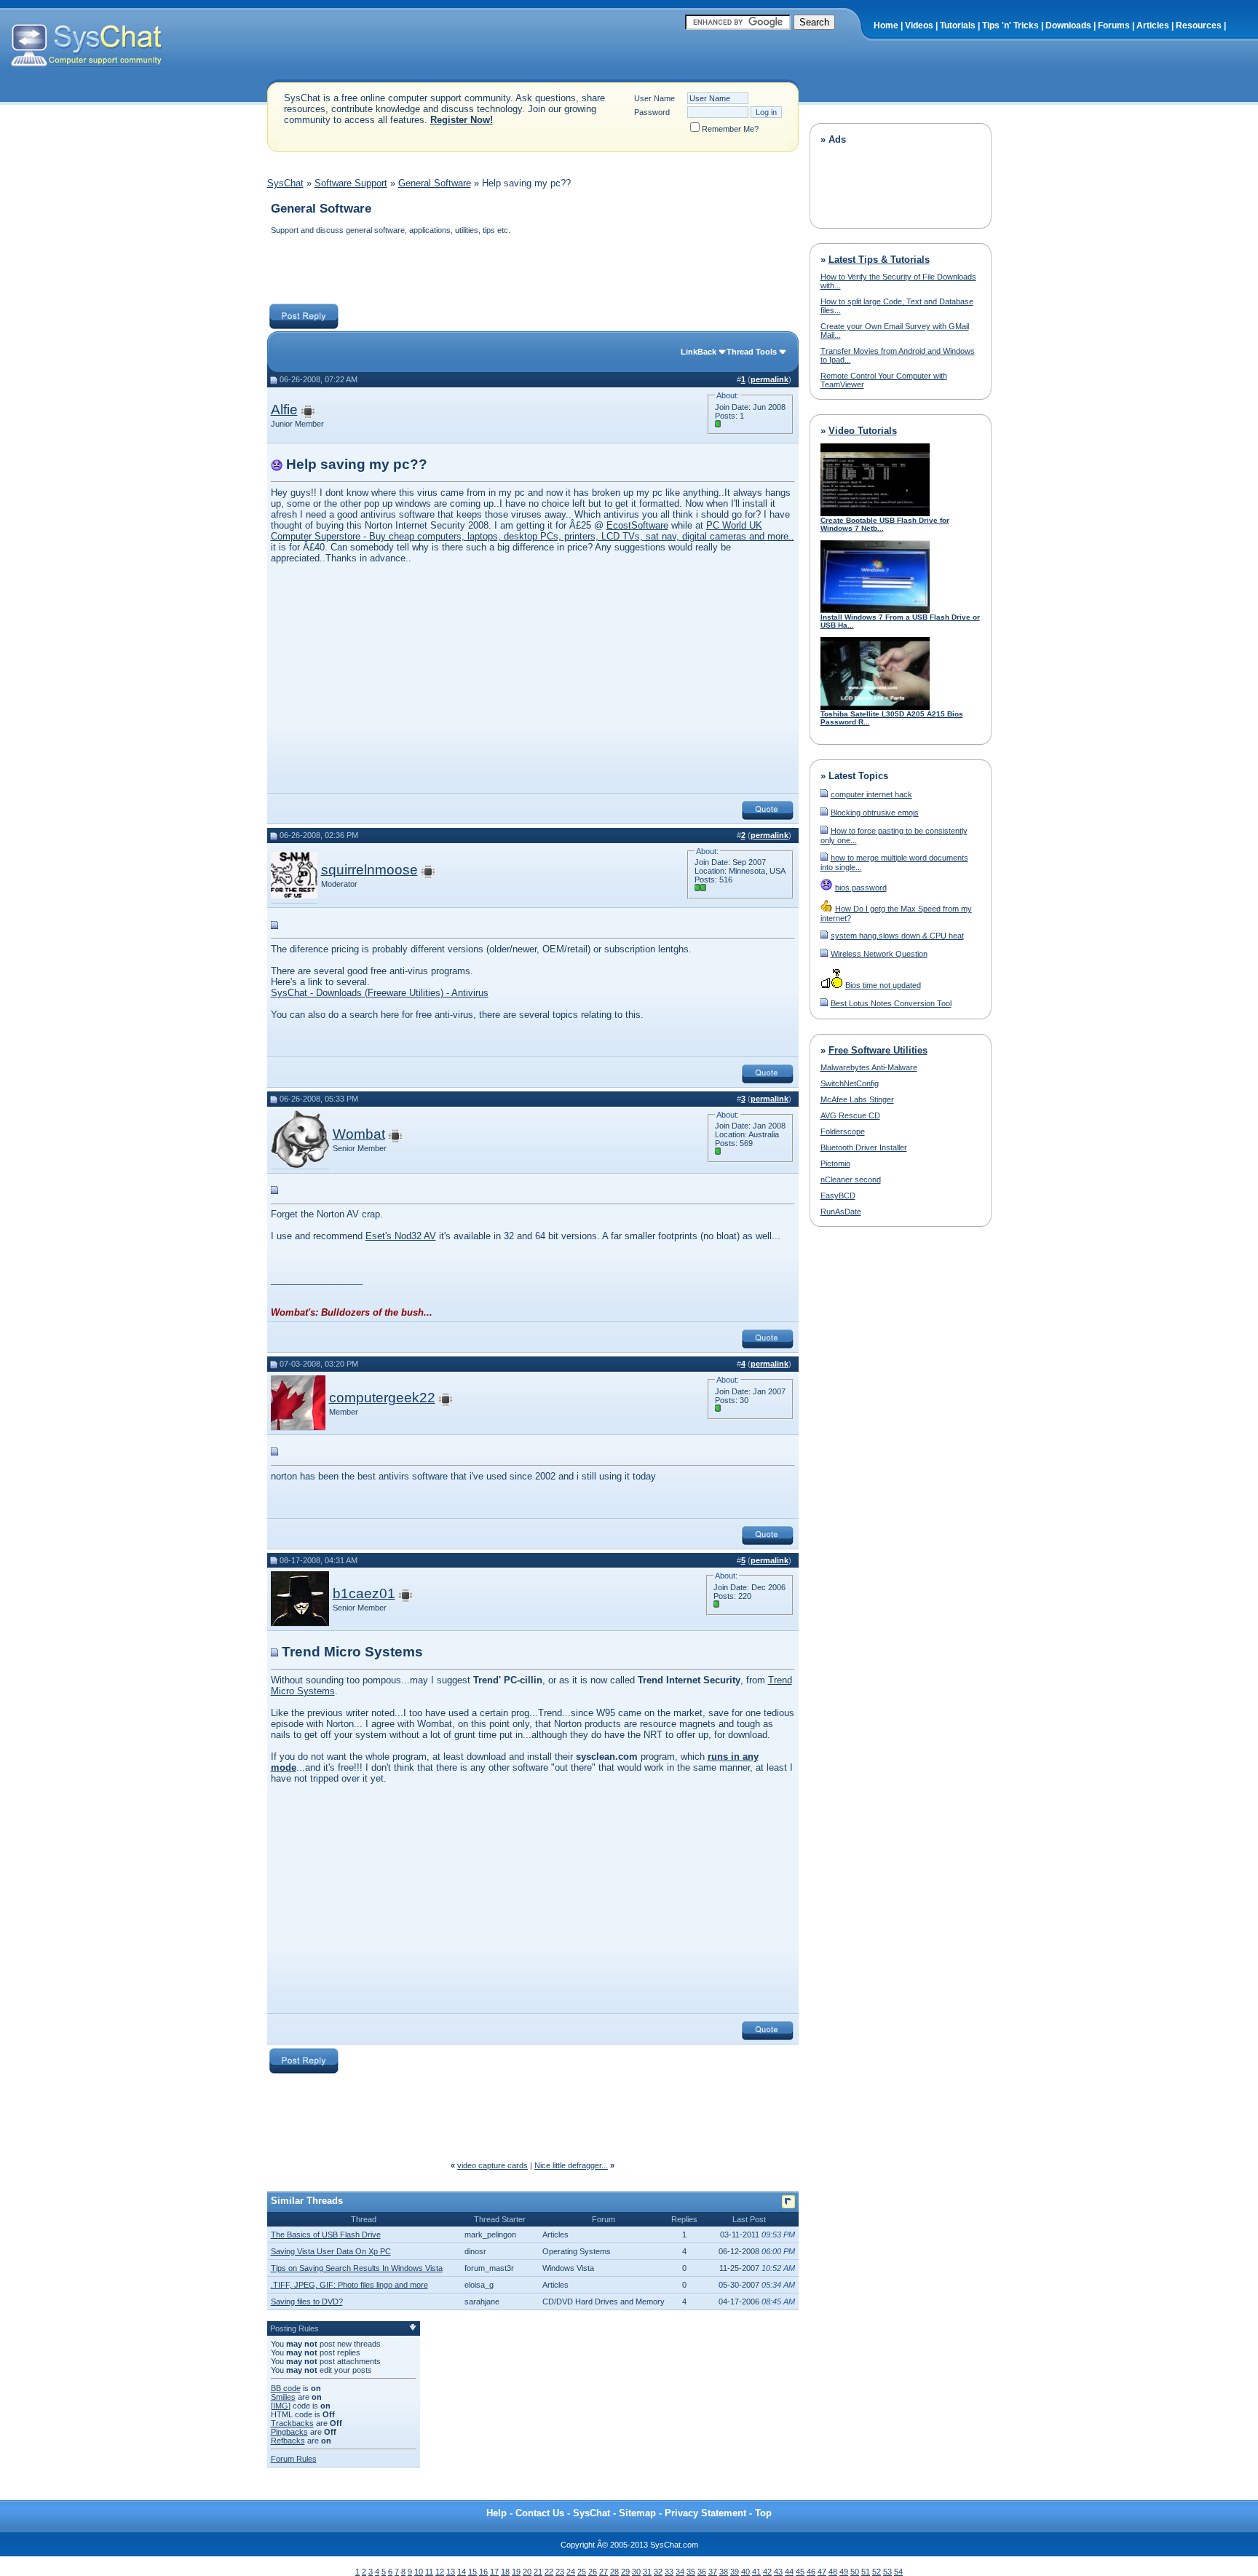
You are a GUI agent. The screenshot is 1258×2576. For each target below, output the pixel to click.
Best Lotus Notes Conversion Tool (891, 1003)
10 (419, 2572)
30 (636, 2572)
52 (877, 2572)
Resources (1199, 25)
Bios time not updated (883, 985)
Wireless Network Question (879, 954)
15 (472, 2572)
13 (451, 2572)
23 (560, 2572)
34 (680, 2572)
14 (462, 2572)
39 (735, 2572)
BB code (286, 2388)
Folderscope (843, 1131)
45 (800, 2572)
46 (811, 2572)
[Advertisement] (532, 271)
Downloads (1068, 25)
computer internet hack (871, 794)
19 (516, 2572)
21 (538, 2572)
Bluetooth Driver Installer (864, 1147)
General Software (435, 183)
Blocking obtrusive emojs (875, 813)
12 (440, 2572)
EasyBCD (838, 1196)
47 (822, 2572)
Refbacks (288, 2441)
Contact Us (540, 2513)
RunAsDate (841, 1212)
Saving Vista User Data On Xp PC (331, 2251)
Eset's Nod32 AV (401, 1236)
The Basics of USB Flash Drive (326, 2235)
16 (483, 2572)
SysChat (285, 183)
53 (887, 2572)
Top (763, 2513)
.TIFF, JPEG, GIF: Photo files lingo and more (349, 2285)
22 (549, 2572)
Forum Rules (294, 2459)
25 (582, 2572)
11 (429, 2572)
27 (604, 2572)
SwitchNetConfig (850, 1083)
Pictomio (835, 1163)
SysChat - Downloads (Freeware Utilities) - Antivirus (380, 993)
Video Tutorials (863, 431)
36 (702, 2572)
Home (886, 25)
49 (844, 2572)
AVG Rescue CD (850, 1115)
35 (691, 2572)
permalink (770, 379)
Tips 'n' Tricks (1010, 25)
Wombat (359, 1134)
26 (593, 2572)
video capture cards (492, 2165)
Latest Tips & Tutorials (879, 260)
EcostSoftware (637, 525)
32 (658, 2572)
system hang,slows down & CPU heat (897, 936)
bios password (861, 888)
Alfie (284, 410)
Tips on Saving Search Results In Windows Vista (357, 2268)
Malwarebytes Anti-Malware (869, 1067)
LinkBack (699, 352)
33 (669, 2572)
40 (745, 2572)
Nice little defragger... (571, 2165)
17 (494, 2572)
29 (625, 2572)
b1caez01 (364, 1593)
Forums (1114, 25)
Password (652, 112)
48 (833, 2572)
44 (789, 2572)
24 (571, 2572)
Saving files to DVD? (307, 2302)
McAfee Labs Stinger (857, 1099)
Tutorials (958, 25)
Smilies (283, 2397)
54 (898, 2572)
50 (855, 2572)
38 (724, 2572)
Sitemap (637, 2513)
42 (767, 2572)
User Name (654, 98)
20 (527, 2572)
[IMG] (281, 2406)
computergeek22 (382, 1398)
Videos (919, 25)
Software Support (351, 183)
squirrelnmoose (369, 870)
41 (756, 2572)
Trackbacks (292, 2423)
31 (647, 2572)
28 (614, 2572)
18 (505, 2572)
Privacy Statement (705, 2513)
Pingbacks (289, 2432)
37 (713, 2572)
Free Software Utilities (878, 1050)
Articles (1153, 25)
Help (497, 2513)
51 (866, 2572)
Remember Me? (730, 129)
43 (778, 2572)
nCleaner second (851, 1180)
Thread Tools (752, 352)
